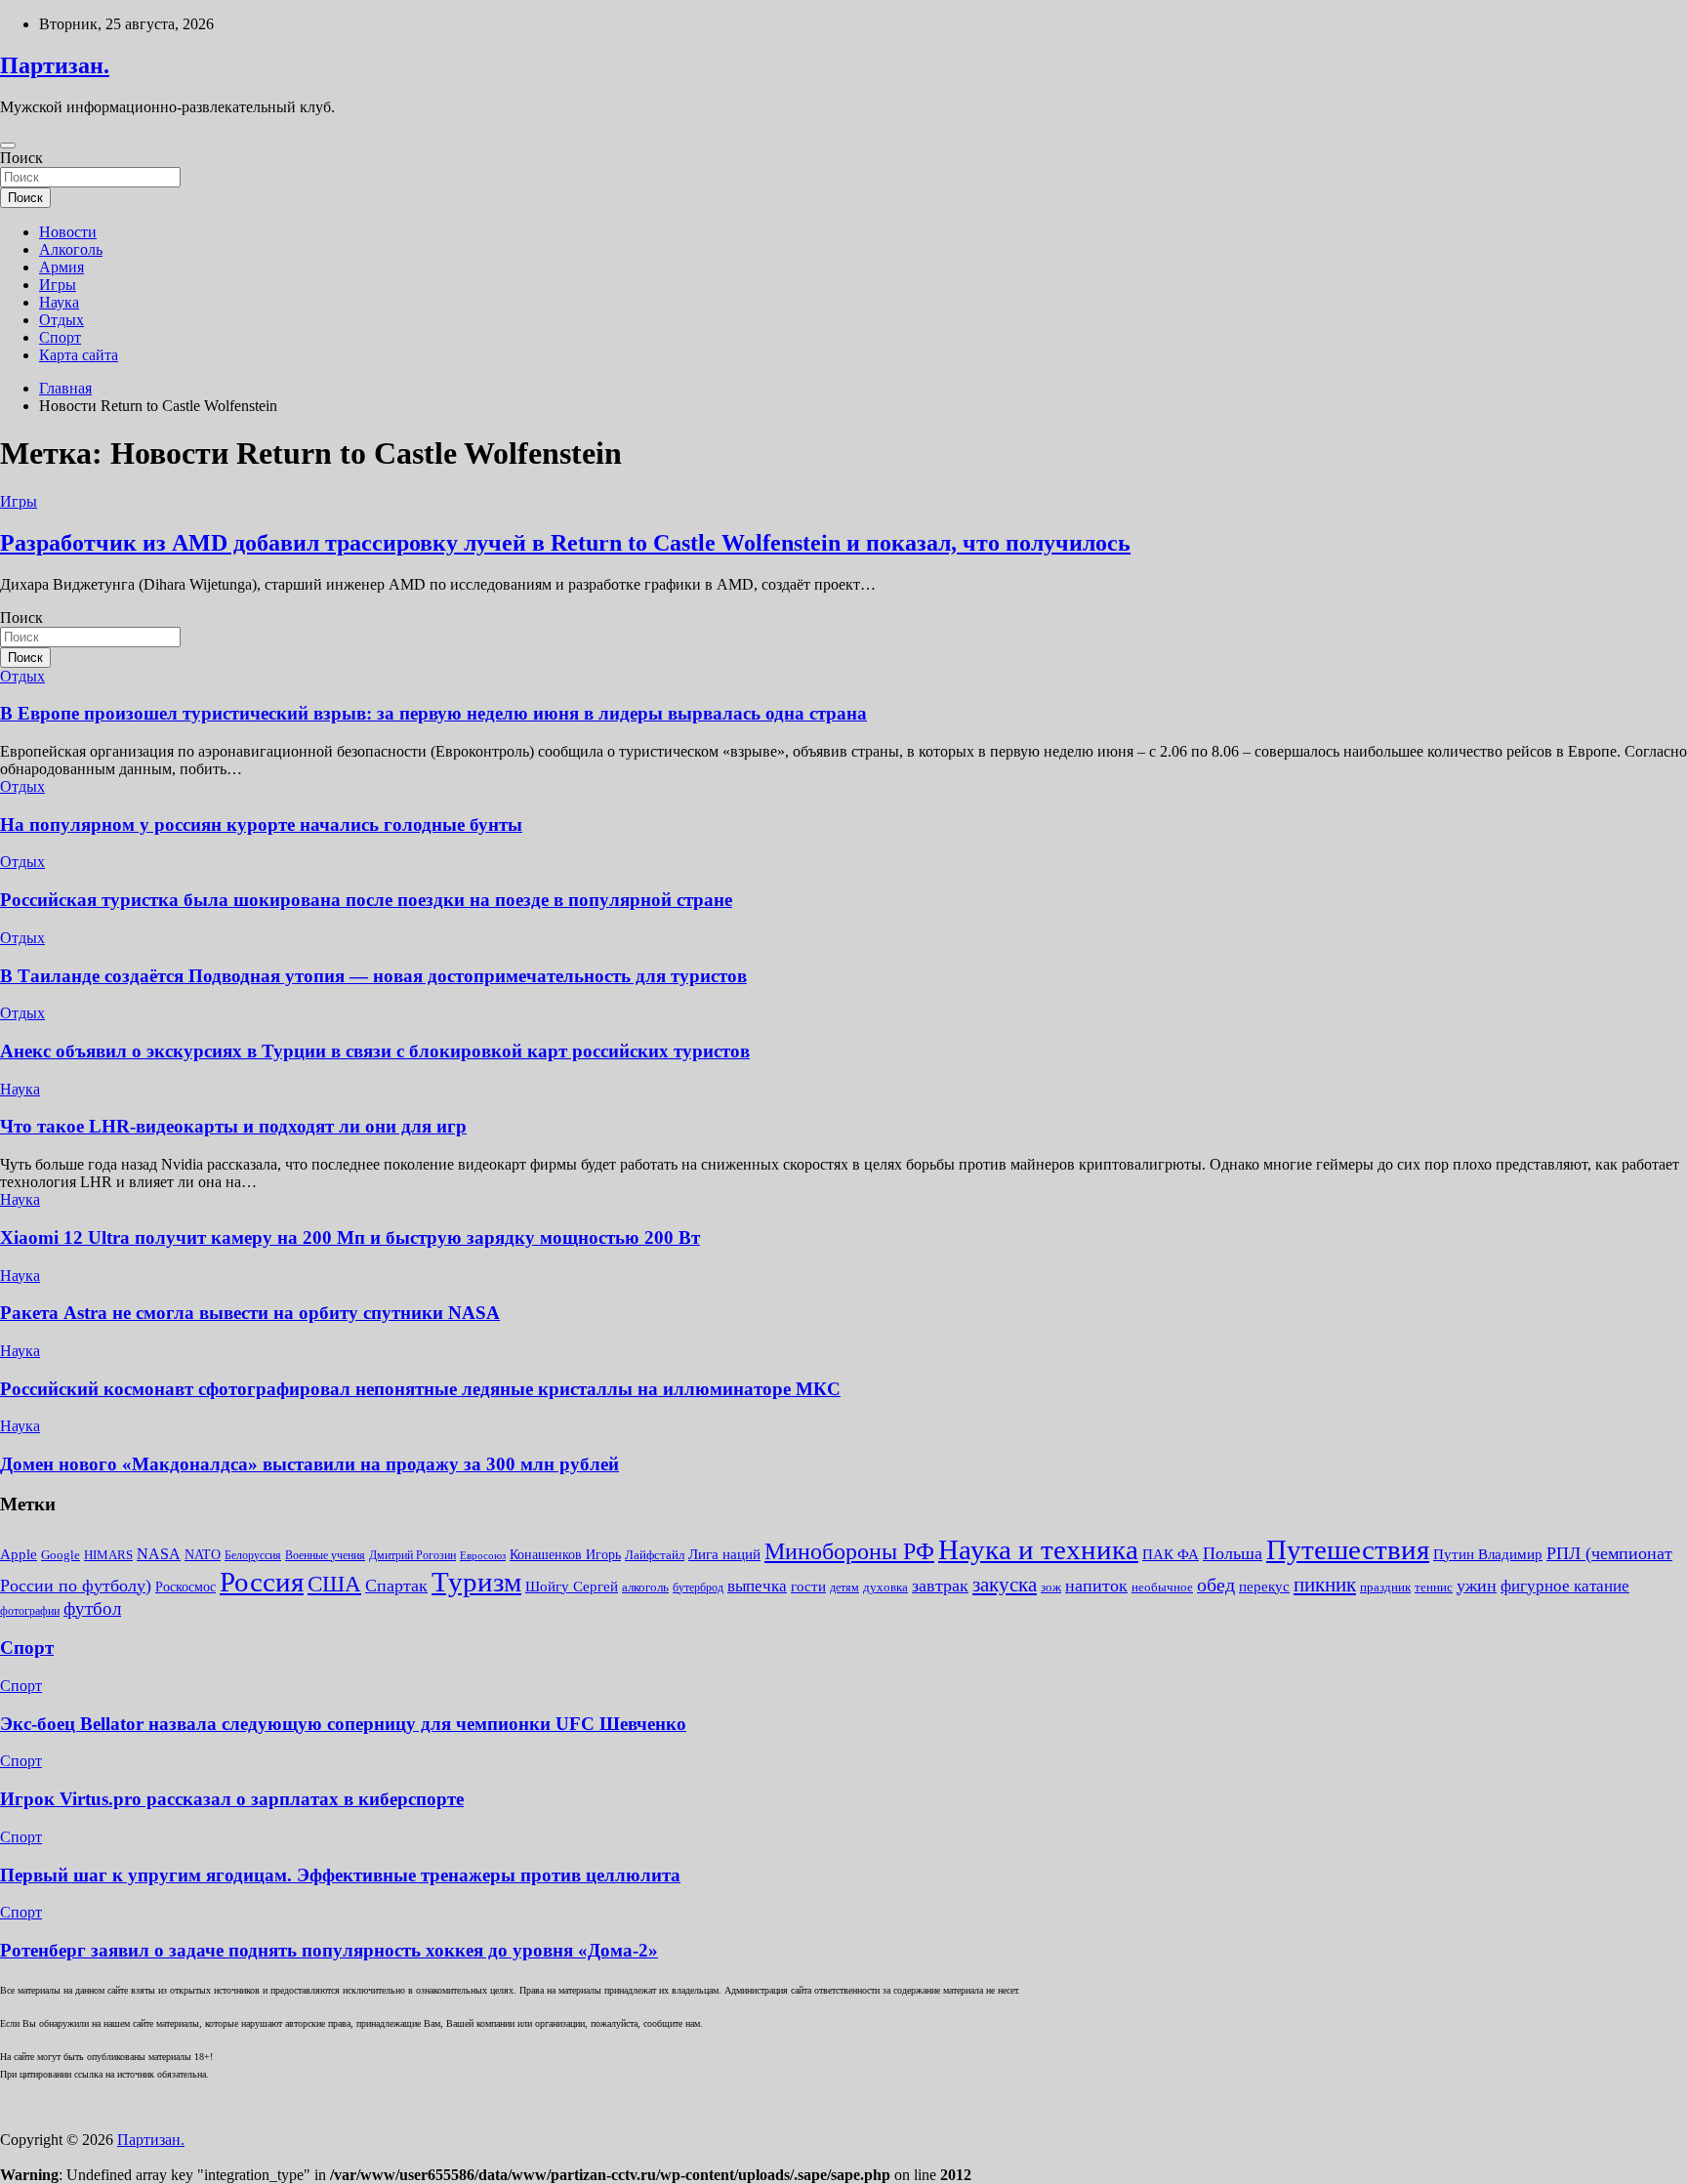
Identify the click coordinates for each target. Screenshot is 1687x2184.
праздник (1385, 1587)
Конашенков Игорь (565, 1555)
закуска (1005, 1585)
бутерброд (698, 1587)
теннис (1434, 1587)
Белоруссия (253, 1555)
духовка (885, 1587)
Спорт (60, 337)
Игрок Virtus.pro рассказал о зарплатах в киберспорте (232, 1799)
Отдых (62, 320)
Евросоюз (483, 1556)
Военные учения (325, 1555)
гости (808, 1586)
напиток (1096, 1586)
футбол (92, 1608)
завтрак (940, 1586)
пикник (1325, 1585)
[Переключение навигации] (8, 145)
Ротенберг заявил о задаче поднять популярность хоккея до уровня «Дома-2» (329, 1950)
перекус (1264, 1586)
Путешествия (1348, 1549)
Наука (59, 302)
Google (61, 1555)
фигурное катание (1565, 1586)
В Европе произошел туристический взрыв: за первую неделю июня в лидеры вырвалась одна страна (433, 713)
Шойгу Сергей (572, 1586)
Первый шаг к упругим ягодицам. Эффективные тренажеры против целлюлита (340, 1875)
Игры (58, 285)
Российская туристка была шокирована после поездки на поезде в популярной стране (366, 900)
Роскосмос (185, 1587)
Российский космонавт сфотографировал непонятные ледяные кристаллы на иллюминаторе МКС (420, 1389)
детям (844, 1587)
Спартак (396, 1586)
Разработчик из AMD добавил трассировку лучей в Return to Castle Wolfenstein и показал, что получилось (565, 543)
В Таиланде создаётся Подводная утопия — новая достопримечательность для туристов (373, 976)
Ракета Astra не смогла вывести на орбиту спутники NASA (250, 1313)
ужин (1477, 1586)
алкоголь (645, 1587)
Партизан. (55, 65)
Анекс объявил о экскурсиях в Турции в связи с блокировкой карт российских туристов (375, 1051)
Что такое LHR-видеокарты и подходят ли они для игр (233, 1126)
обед (1216, 1585)
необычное (1162, 1587)
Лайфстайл (655, 1555)
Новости (68, 232)
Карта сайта (79, 355)
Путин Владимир (1488, 1554)
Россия (262, 1582)
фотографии (30, 1611)
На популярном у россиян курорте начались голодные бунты (261, 824)
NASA (159, 1554)
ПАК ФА (1171, 1554)
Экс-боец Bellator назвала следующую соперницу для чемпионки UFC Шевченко (343, 1724)
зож (1051, 1587)
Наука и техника (1038, 1549)
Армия (62, 267)
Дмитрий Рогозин (412, 1555)
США (334, 1584)
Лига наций (724, 1554)
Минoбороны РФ (849, 1551)
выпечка (757, 1586)
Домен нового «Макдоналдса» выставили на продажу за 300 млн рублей (309, 1464)
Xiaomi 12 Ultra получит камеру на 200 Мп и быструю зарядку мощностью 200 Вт (350, 1237)
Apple (19, 1554)
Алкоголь (71, 249)
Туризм (476, 1582)
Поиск (21, 158)
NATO (203, 1555)
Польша (1233, 1553)
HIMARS (108, 1555)
